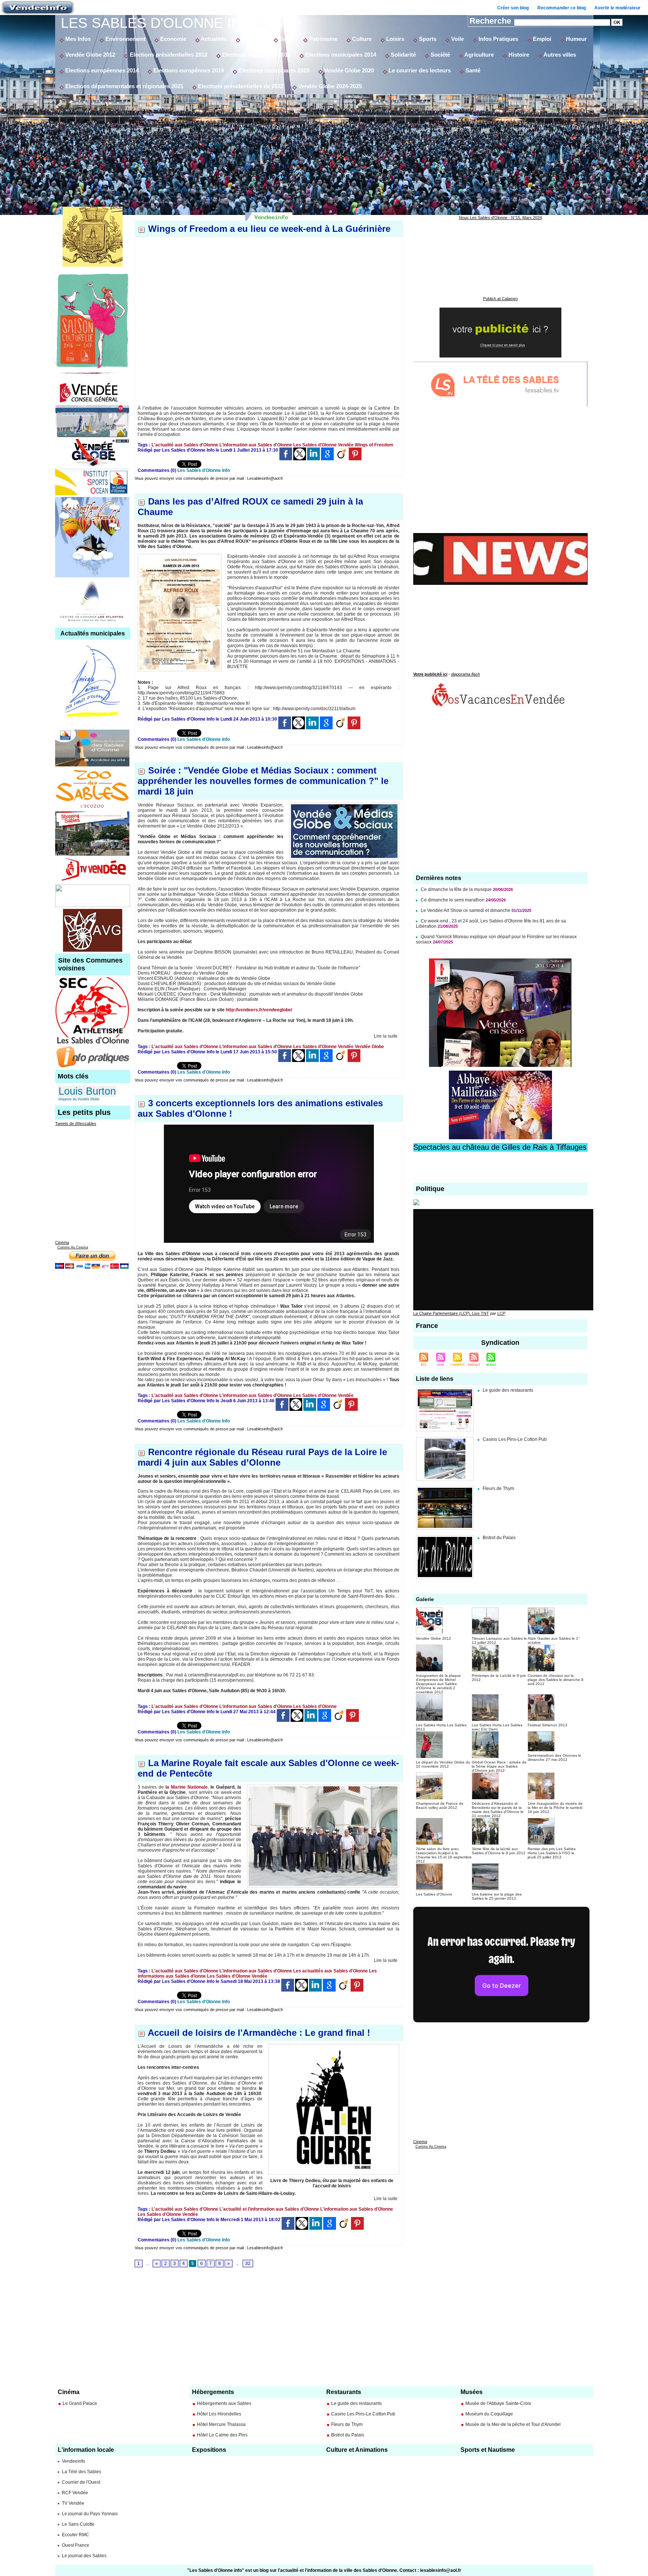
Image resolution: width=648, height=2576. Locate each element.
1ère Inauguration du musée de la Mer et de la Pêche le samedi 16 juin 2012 (555, 1808)
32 (248, 2264)
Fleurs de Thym (498, 1489)
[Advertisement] (324, 150)
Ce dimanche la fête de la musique (456, 889)
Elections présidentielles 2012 (168, 55)
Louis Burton (87, 1091)
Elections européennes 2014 (101, 70)
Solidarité (403, 55)
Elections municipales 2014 (340, 55)
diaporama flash (466, 674)
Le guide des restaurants (508, 1390)
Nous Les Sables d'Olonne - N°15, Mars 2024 (500, 218)
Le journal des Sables (84, 2556)
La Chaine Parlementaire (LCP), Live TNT (451, 1313)
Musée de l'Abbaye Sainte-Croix (498, 2403)
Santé (286, 39)
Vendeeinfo (73, 2461)
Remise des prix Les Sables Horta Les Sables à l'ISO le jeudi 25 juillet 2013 (552, 1853)
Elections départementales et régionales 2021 (124, 86)
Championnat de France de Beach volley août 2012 (440, 1805)
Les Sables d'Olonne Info (161, 23)
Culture (361, 39)
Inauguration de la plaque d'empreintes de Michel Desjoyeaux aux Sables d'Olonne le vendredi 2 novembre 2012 (438, 1684)
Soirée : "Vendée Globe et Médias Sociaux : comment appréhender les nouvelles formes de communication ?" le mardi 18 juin (263, 781)
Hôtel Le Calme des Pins (222, 2435)
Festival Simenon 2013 (547, 1725)
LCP (501, 1313)
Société (439, 55)
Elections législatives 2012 (256, 55)
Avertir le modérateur (617, 8)
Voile (457, 39)
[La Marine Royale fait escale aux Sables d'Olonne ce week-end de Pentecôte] (323, 1787)
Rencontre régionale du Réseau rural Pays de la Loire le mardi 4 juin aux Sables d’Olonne (262, 1457)
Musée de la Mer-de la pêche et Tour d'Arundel (513, 2424)
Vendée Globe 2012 (89, 55)
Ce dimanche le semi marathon (453, 900)
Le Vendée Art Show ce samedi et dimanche (466, 910)
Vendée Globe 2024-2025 (329, 86)
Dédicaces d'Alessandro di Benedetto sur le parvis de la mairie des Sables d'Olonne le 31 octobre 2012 (498, 1810)
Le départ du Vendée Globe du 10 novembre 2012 (443, 1764)
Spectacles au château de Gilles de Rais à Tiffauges (500, 1147)
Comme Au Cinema (73, 1247)
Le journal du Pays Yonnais (90, 2514)
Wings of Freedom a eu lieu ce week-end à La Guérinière (269, 229)
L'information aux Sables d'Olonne (256, 445)
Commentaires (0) (157, 470)
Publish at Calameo (500, 299)
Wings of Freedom (374, 445)
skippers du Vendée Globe (79, 1099)
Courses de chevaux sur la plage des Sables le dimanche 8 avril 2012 (556, 1680)
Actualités (213, 39)
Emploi (541, 39)
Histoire (518, 55)
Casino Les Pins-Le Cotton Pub (515, 1439)
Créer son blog (513, 8)
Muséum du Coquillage (489, 2414)
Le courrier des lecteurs (419, 70)
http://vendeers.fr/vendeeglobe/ (259, 1010)
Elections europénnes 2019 (188, 70)
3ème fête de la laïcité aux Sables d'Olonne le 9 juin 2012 (499, 1851)
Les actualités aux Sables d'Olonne (331, 1971)
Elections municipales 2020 (273, 70)
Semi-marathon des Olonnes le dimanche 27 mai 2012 (554, 1757)
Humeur (576, 39)
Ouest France (76, 2545)
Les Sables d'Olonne (315, 445)
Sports (427, 39)
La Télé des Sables (82, 2472)
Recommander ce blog (562, 8)
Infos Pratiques (498, 39)
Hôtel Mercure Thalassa (221, 2424)
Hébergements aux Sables (224, 2403)
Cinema (62, 1242)
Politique (252, 39)
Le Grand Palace (80, 2403)
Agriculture (478, 55)
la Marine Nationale (186, 1787)
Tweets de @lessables (76, 1124)
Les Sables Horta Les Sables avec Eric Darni (497, 1727)
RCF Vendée (75, 2493)
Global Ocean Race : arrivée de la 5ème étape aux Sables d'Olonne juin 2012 (499, 1766)
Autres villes (559, 55)
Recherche (491, 21)
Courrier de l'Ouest (81, 2482)
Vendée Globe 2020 (348, 70)
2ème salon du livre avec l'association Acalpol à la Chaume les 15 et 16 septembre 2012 (444, 1855)
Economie (172, 39)
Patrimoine (322, 39)
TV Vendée (73, 2503)
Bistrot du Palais (499, 1538)
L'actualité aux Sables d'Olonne (185, 445)
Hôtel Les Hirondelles (219, 2414)
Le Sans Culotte (78, 2524)
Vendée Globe (369, 1047)
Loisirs (394, 39)
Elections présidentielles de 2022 (240, 86)
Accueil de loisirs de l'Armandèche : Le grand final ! (259, 2033)
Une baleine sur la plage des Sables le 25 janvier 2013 (497, 1896)
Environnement (125, 39)
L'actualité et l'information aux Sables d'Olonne (269, 2209)
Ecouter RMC (76, 2535)
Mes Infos (77, 39)
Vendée (346, 445)
